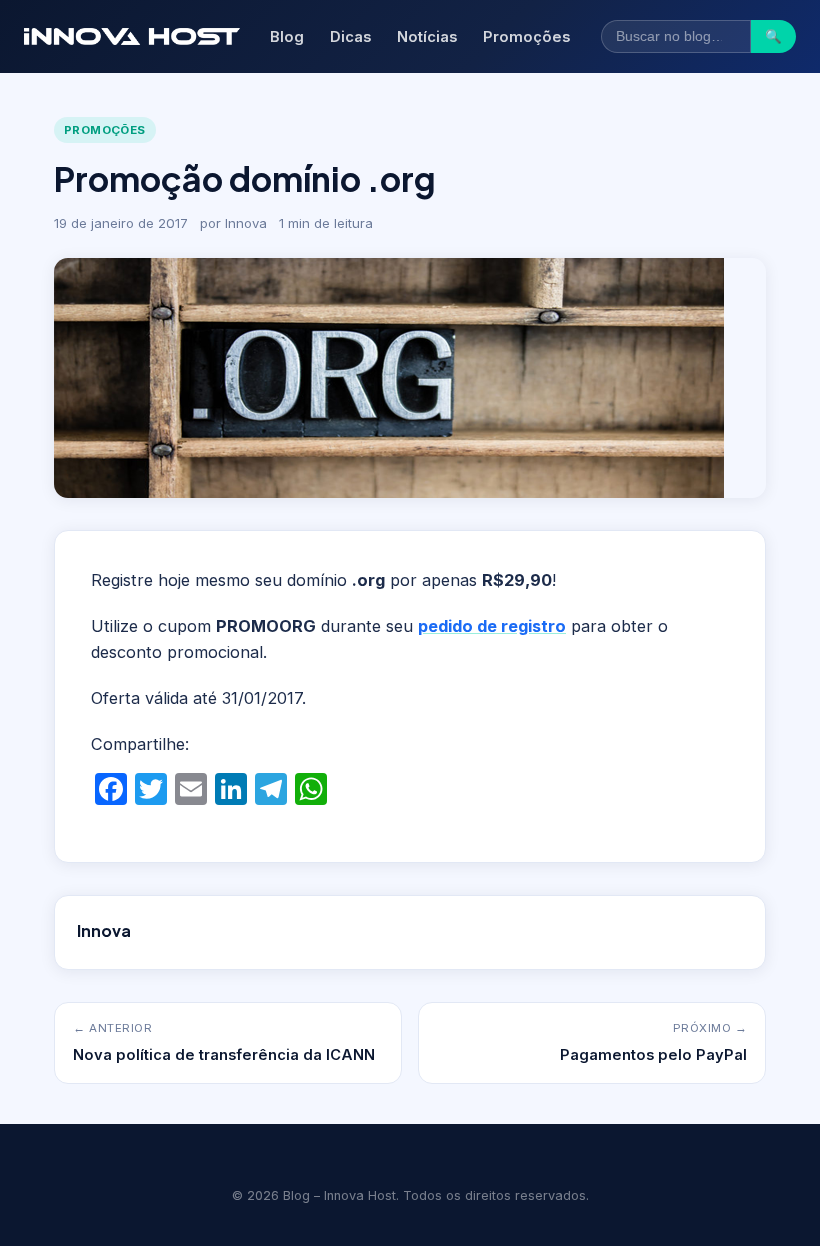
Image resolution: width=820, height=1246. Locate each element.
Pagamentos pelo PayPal (653, 1055)
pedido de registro (492, 626)
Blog (287, 37)
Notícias (427, 37)
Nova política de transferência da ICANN (224, 1055)
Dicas (350, 37)
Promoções (526, 37)
